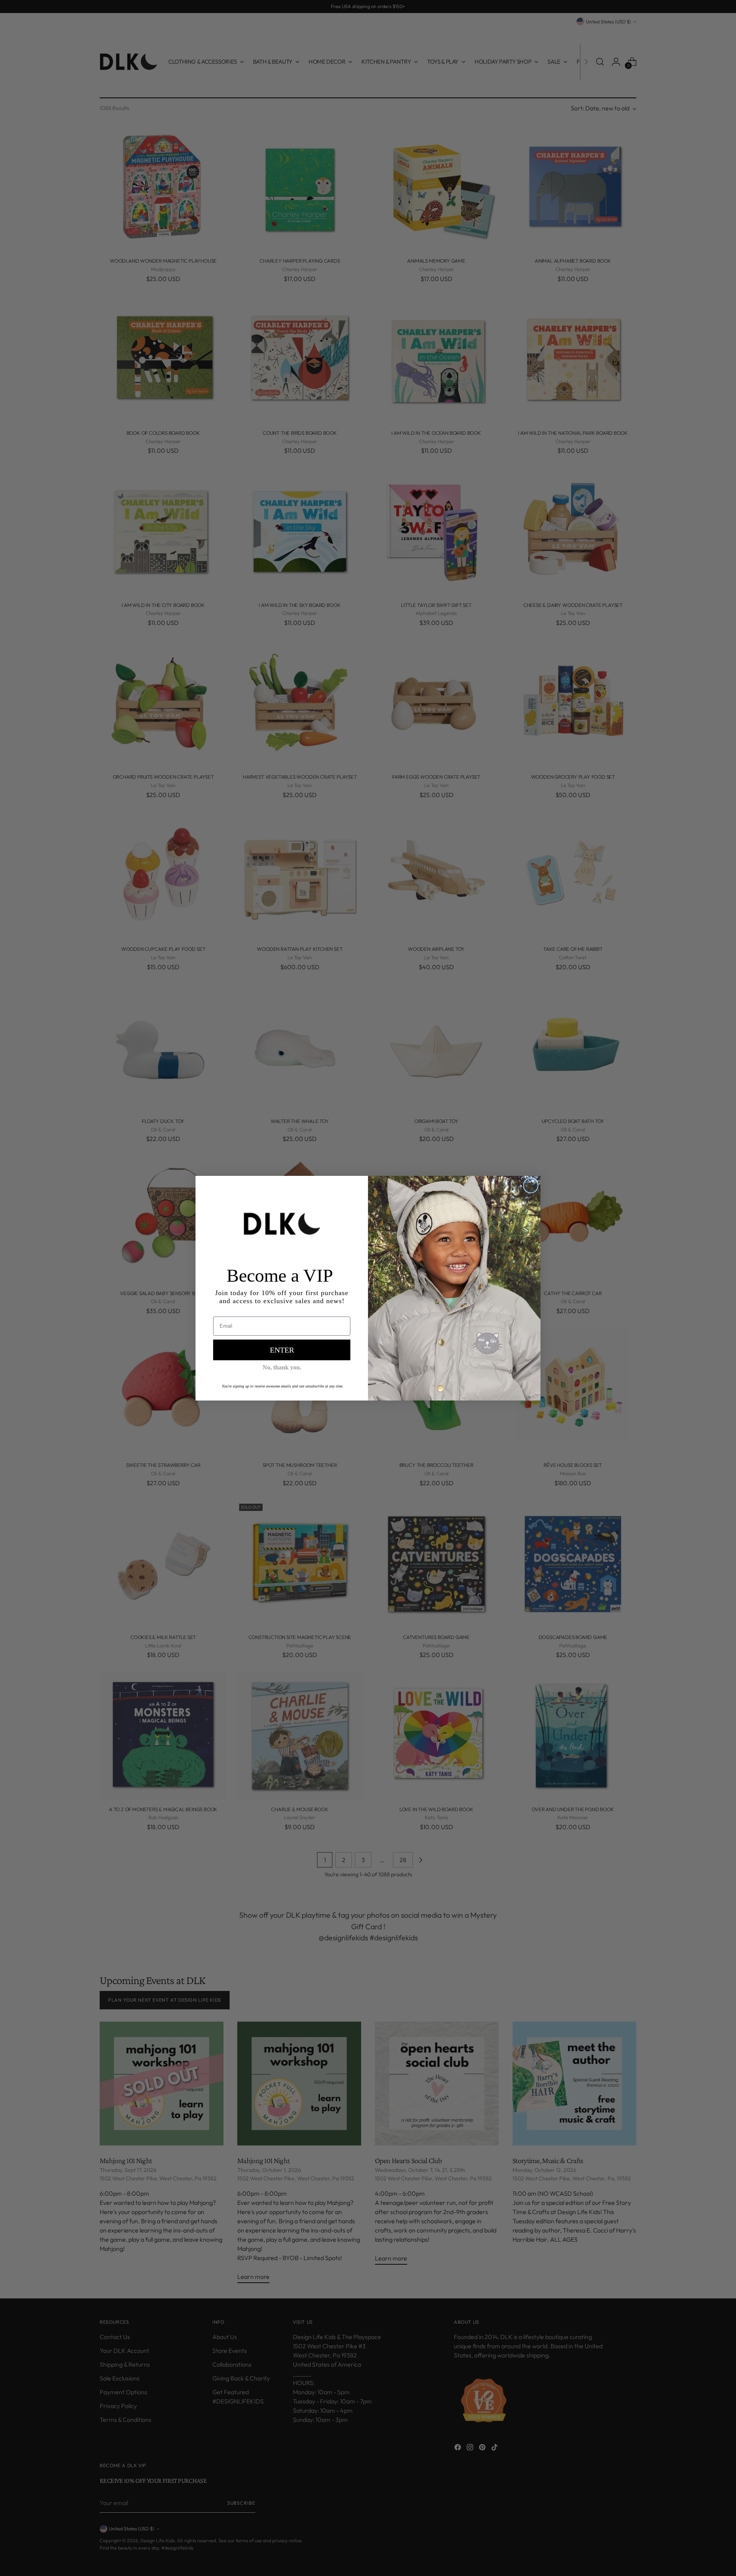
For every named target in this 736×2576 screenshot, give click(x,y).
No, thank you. (282, 1367)
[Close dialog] (531, 1186)
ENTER (282, 1350)
